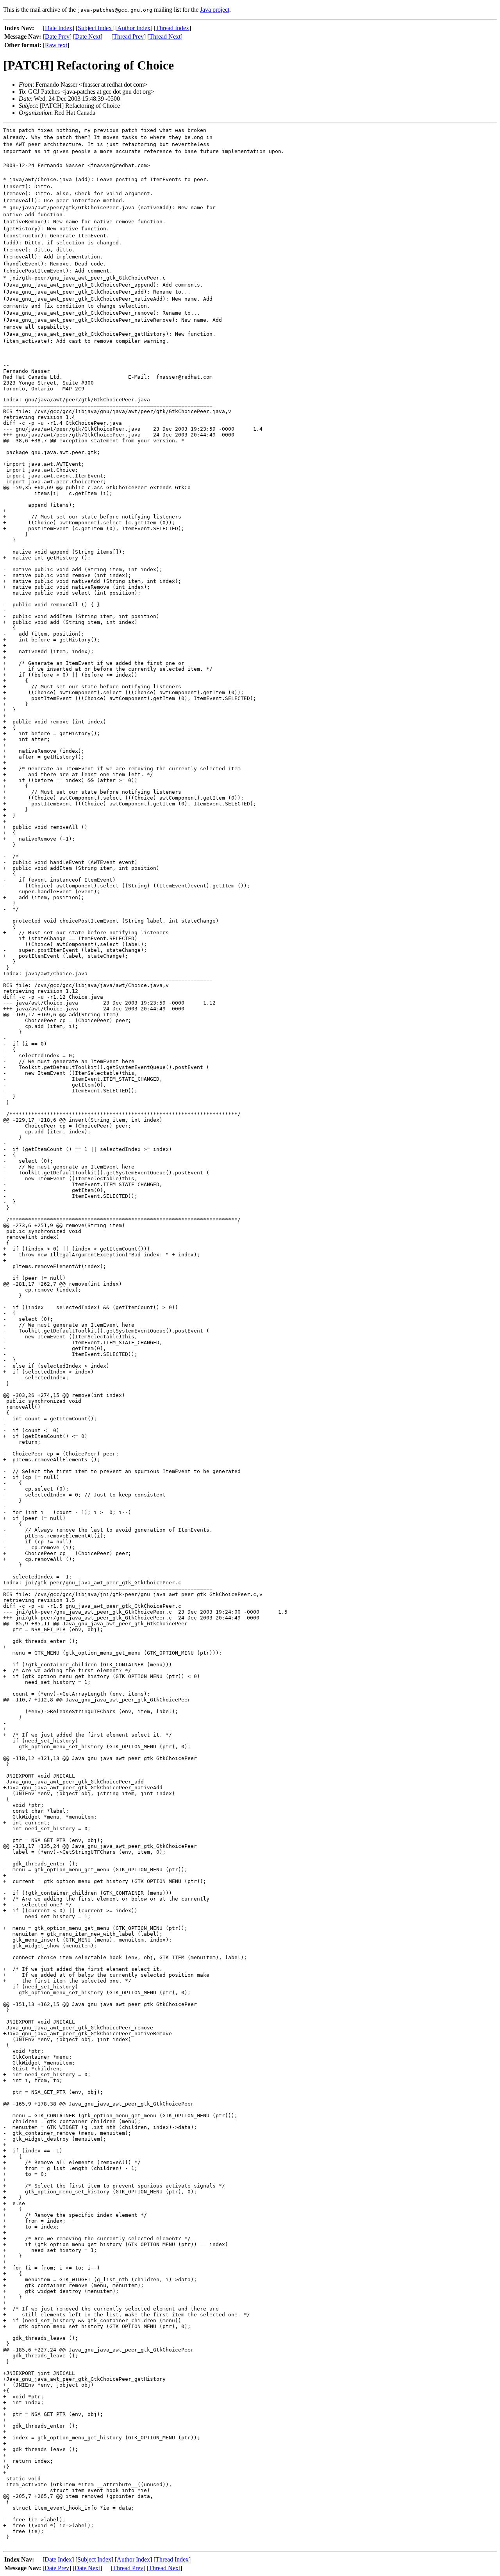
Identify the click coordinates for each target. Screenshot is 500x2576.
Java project (215, 10)
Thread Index (172, 28)
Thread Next (165, 37)
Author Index (134, 28)
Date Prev (57, 37)
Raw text (56, 45)
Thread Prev (129, 37)
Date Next (88, 37)
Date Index (59, 28)
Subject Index (95, 28)
